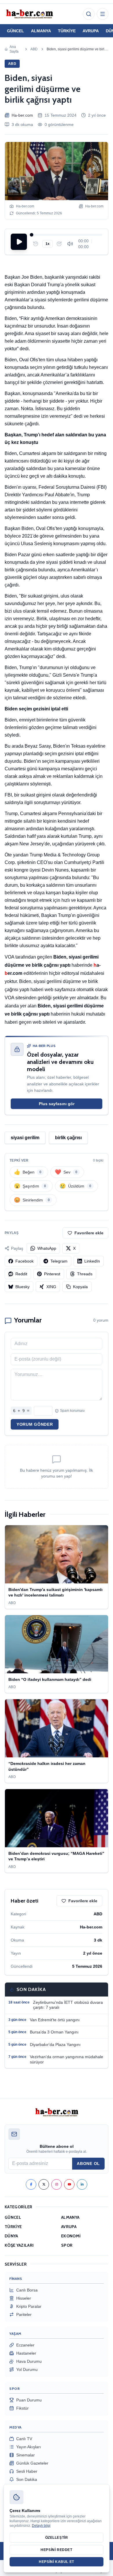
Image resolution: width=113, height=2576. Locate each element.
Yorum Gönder (35, 1424)
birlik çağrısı (68, 1138)
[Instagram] (57, 2184)
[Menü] (103, 14)
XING (51, 1287)
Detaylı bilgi (41, 2526)
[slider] (67, 235)
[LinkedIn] (82, 2184)
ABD (34, 49)
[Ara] (89, 14)
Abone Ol (88, 2163)
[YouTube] (69, 2184)
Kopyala (80, 1287)
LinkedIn (92, 1261)
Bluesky (22, 1287)
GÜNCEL (16, 31)
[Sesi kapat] (70, 244)
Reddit (21, 1274)
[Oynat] (19, 242)
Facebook (24, 1261)
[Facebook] (31, 2184)
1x (48, 244)
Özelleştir (57, 2538)
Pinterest (52, 1274)
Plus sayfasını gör (57, 1104)
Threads (85, 1274)
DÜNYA (11, 2236)
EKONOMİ (71, 2236)
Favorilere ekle (89, 1233)
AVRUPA (91, 31)
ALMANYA (41, 31)
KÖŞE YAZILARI (19, 2245)
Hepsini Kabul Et (57, 2562)
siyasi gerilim (25, 1138)
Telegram (59, 1261)
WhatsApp (47, 1248)
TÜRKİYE (67, 31)
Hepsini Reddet (56, 2550)
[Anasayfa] (29, 14)
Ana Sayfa (14, 49)
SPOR (67, 2245)
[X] (44, 2184)
